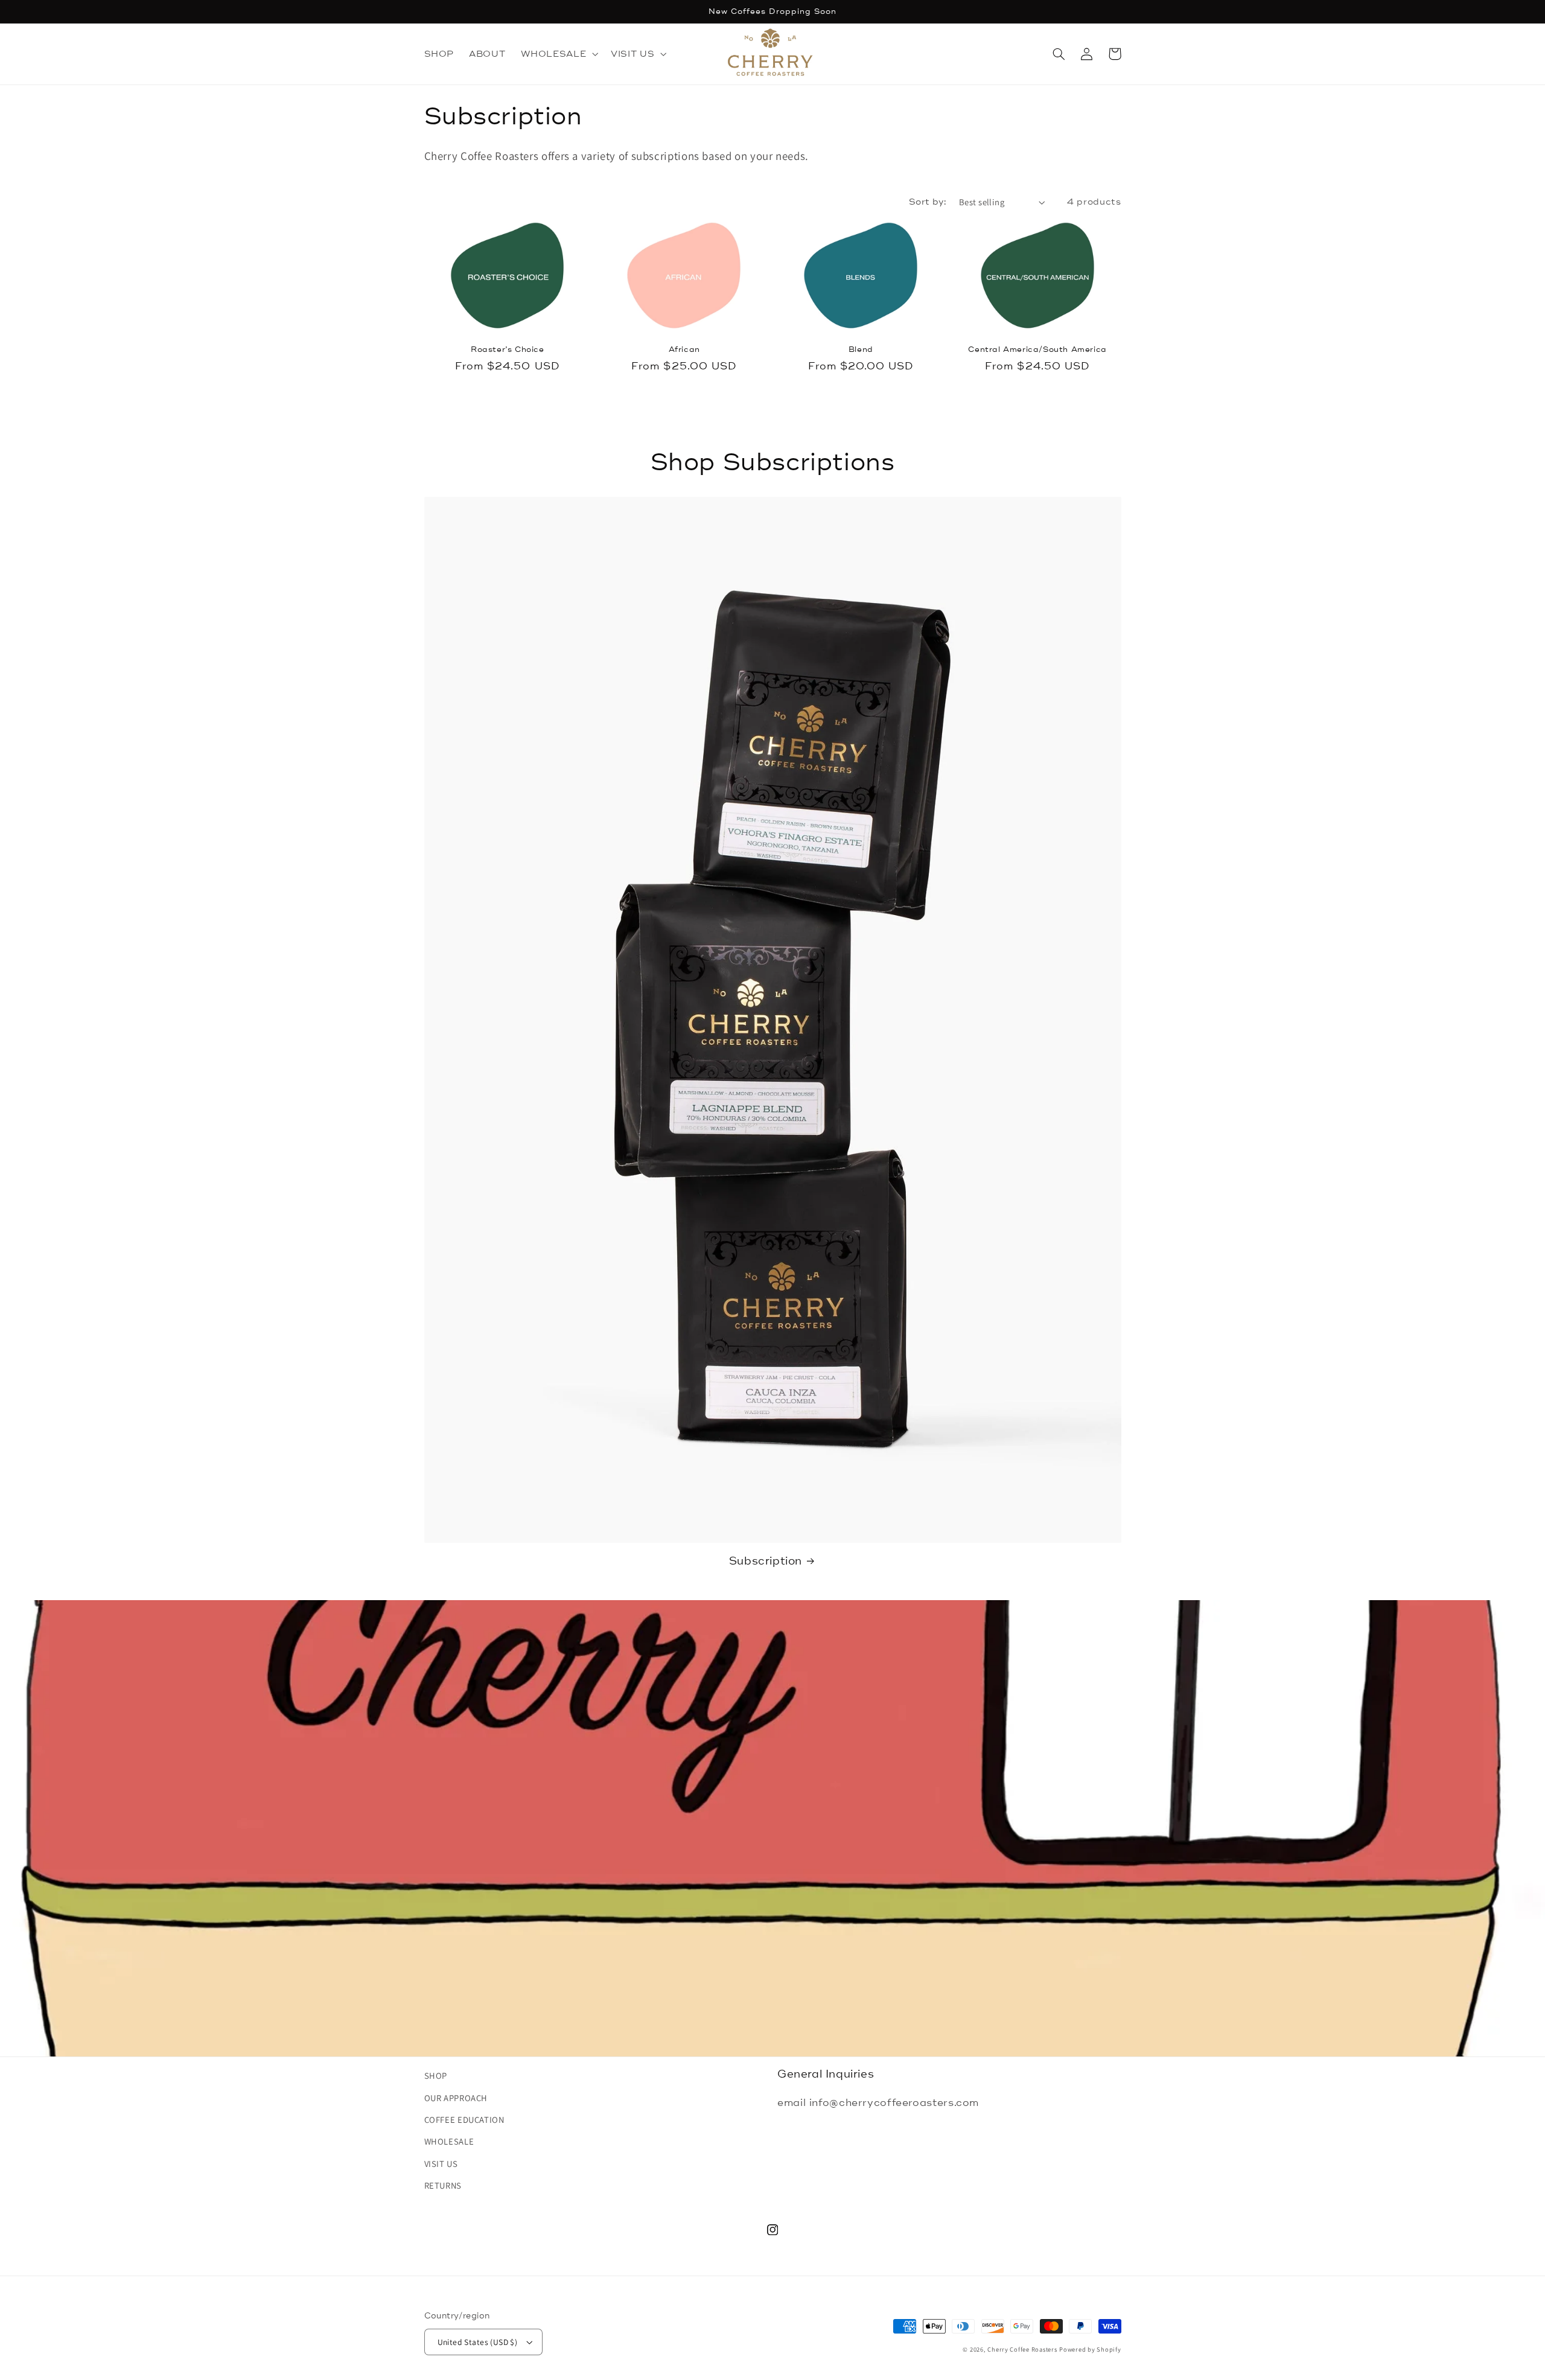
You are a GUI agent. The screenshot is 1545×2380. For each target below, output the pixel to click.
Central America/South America (1037, 349)
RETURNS (443, 2185)
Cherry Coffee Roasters (1022, 2349)
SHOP (436, 2075)
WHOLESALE (449, 2141)
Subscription (766, 1561)
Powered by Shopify (1090, 2349)
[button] (558, 54)
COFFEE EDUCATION (464, 2120)
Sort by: (928, 202)
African (684, 349)
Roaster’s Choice (508, 349)
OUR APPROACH (456, 2098)
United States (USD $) (478, 2342)
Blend (861, 349)
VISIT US (441, 2164)
